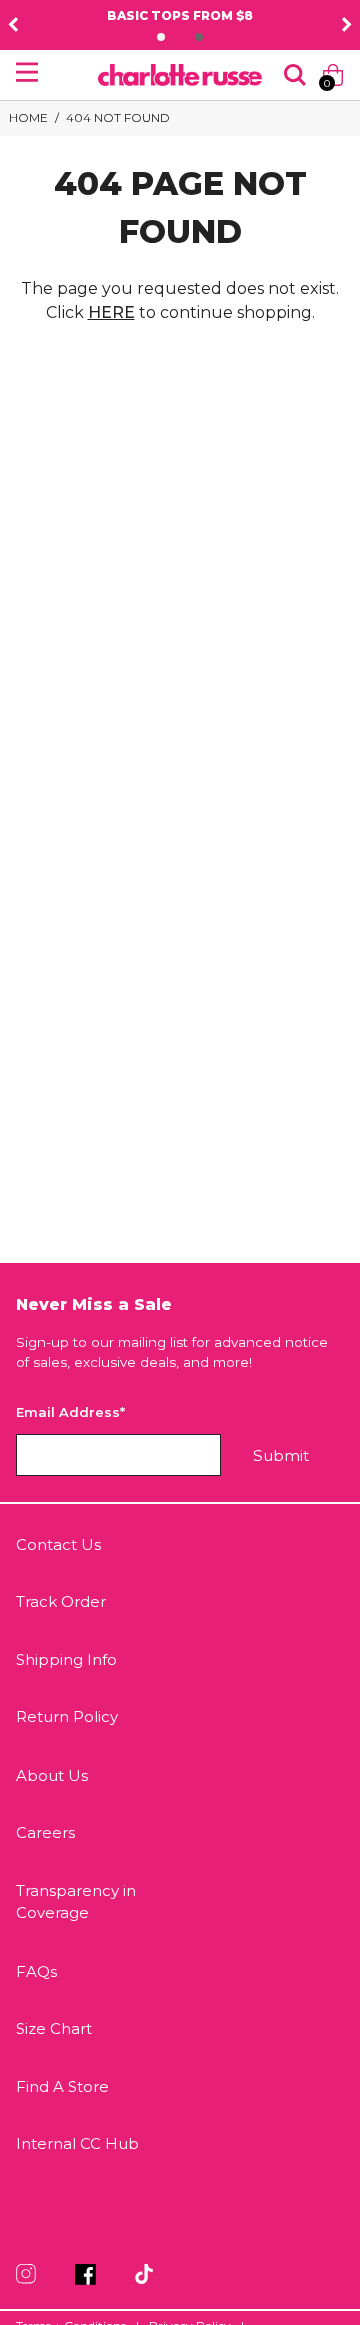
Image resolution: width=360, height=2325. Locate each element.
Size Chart (54, 2028)
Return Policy (67, 1716)
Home (28, 117)
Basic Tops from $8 (145, 15)
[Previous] (13, 25)
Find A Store (62, 2086)
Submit (281, 1455)
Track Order (61, 1601)
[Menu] (27, 72)
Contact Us (58, 1544)
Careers (45, 1832)
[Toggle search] (295, 75)
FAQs (36, 1971)
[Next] (347, 25)
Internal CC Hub (77, 2143)
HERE (111, 312)
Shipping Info (66, 1659)
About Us (52, 1775)
